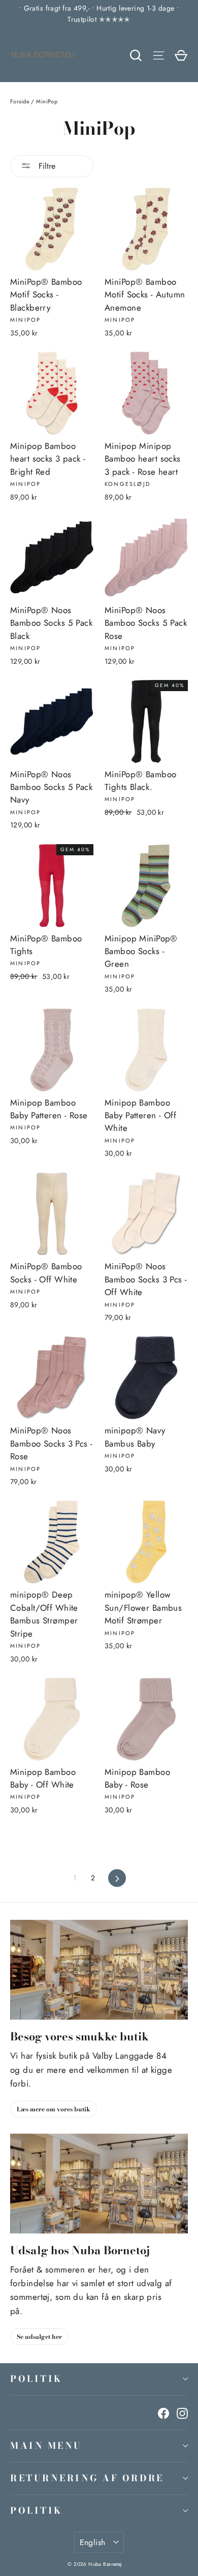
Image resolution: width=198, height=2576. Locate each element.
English (93, 2542)
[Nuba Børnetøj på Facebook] (163, 2413)
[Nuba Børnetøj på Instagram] (182, 2413)
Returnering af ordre (87, 2478)
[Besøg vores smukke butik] (99, 1970)
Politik (37, 2379)
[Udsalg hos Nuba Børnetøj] (99, 2184)
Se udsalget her (39, 2337)
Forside (20, 101)
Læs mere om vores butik (54, 2109)
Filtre (46, 166)
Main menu (46, 2446)
